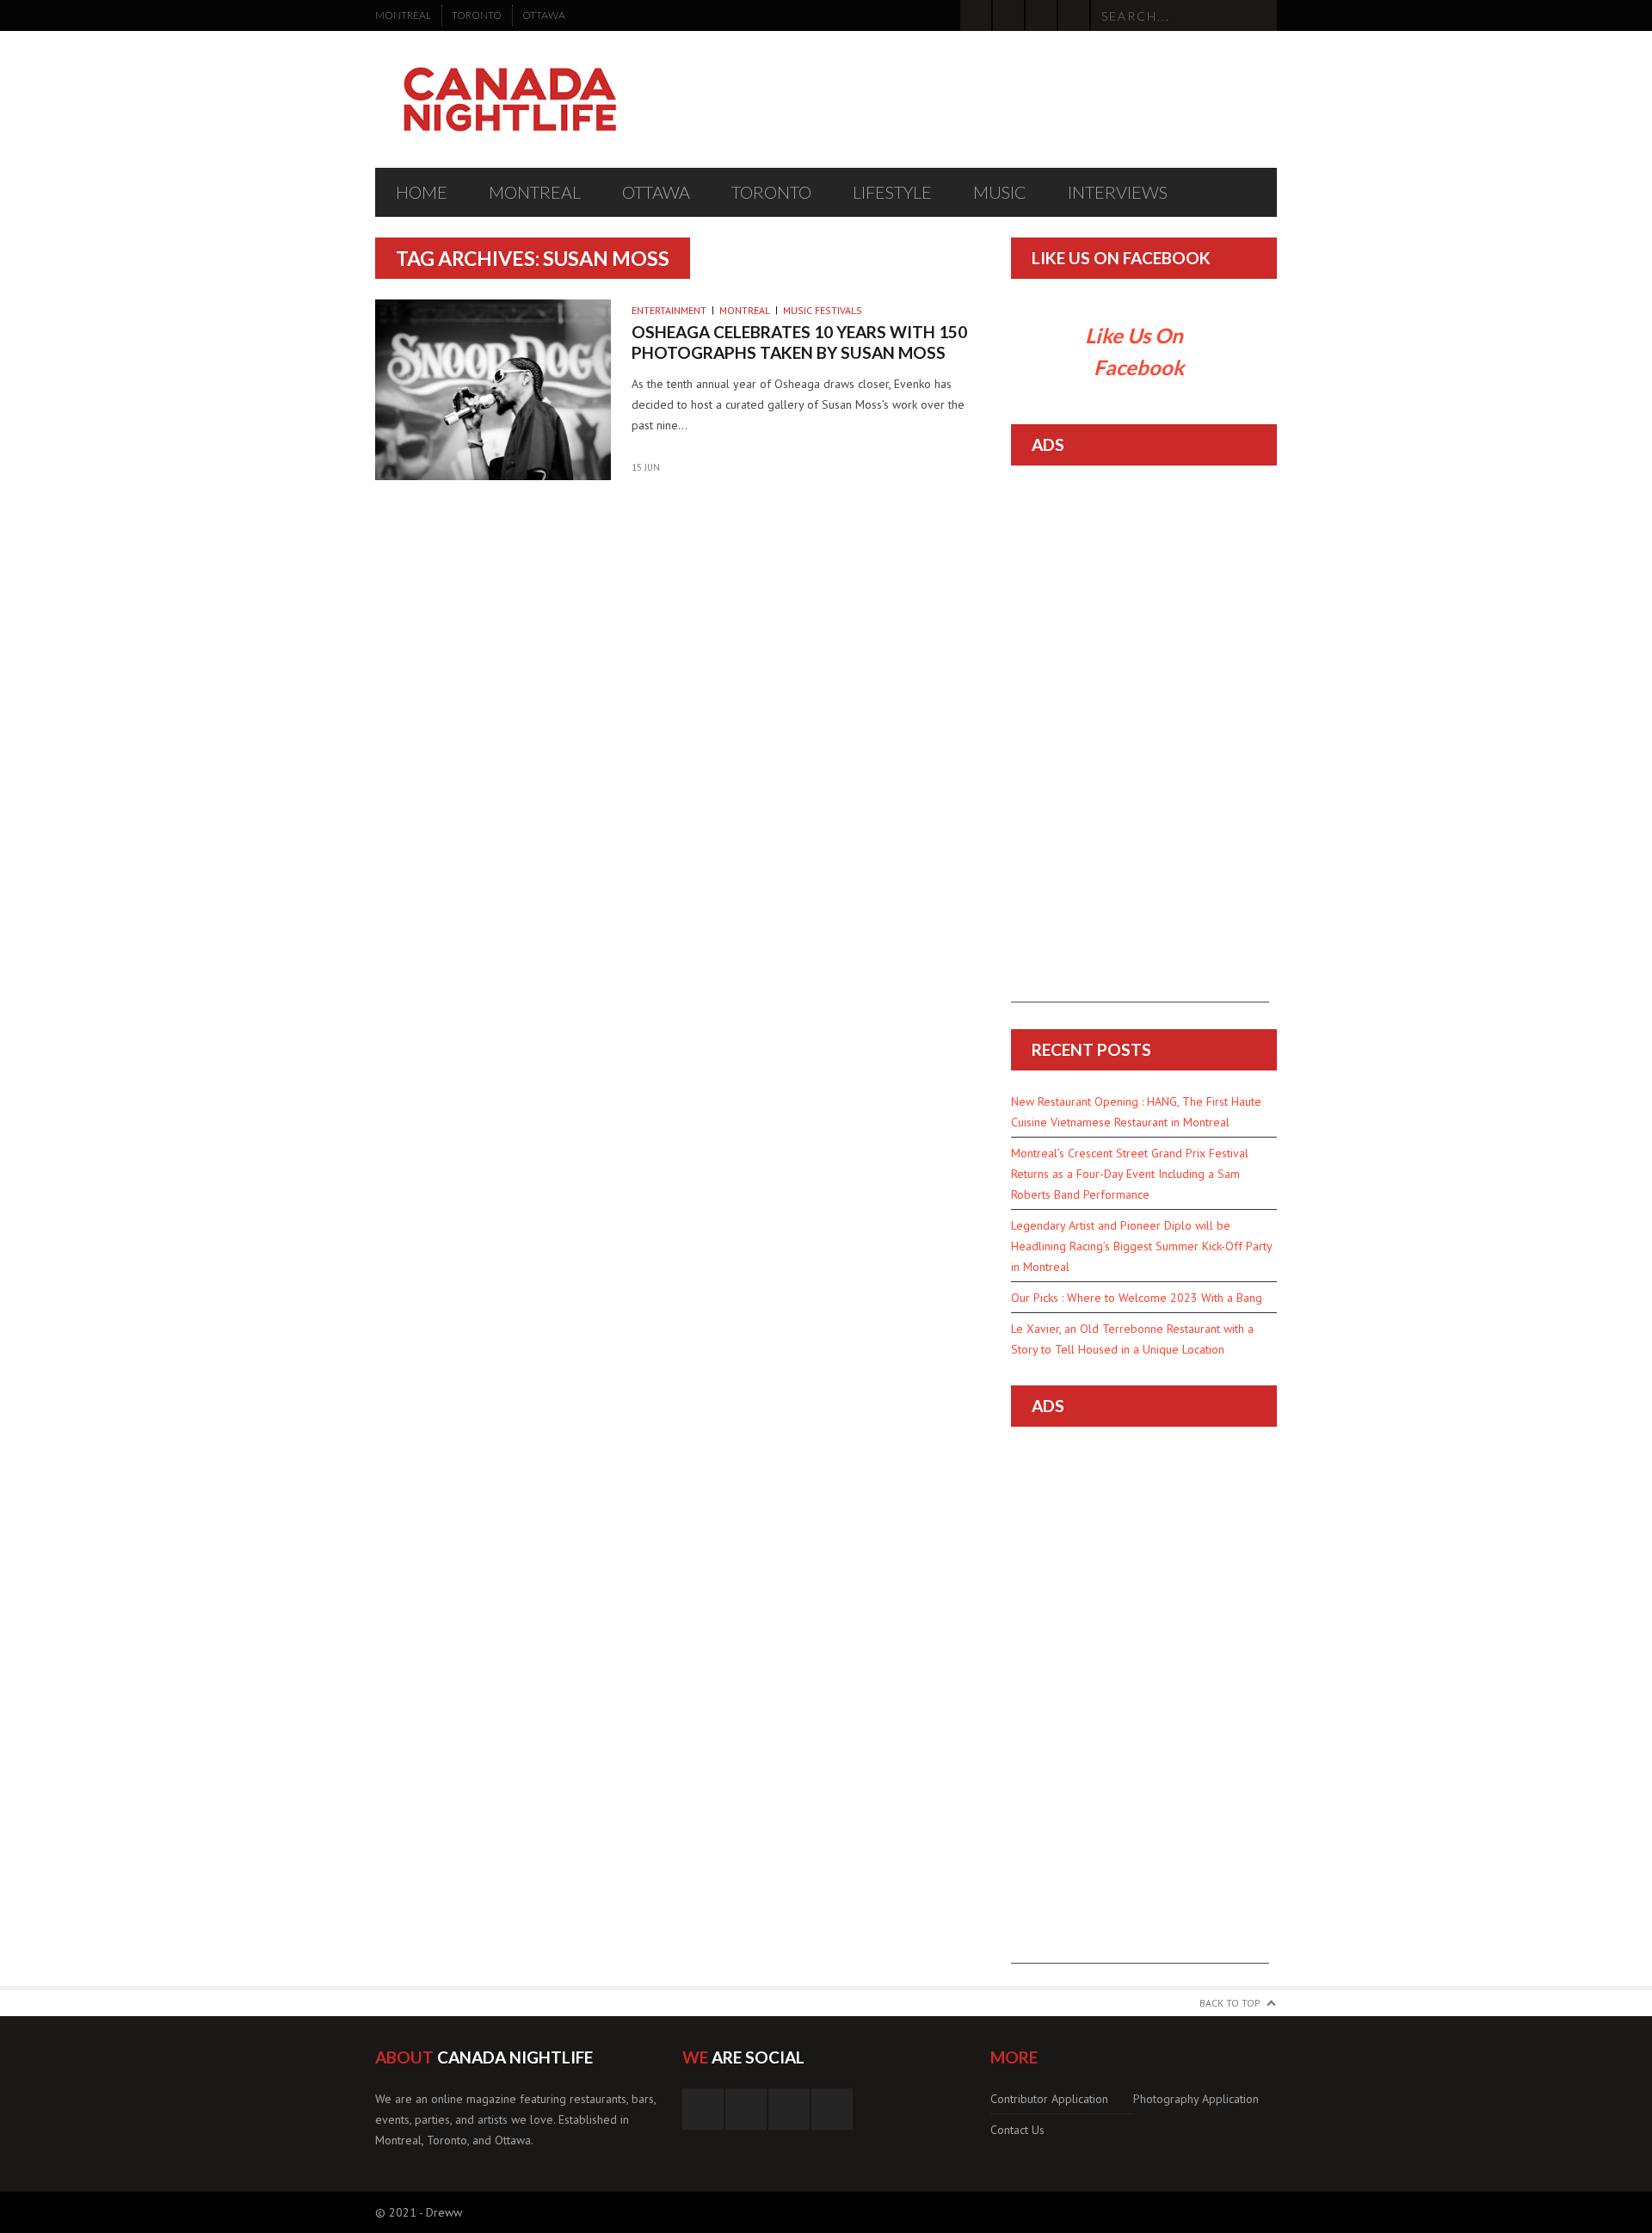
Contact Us (1017, 2130)
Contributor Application (1049, 2099)
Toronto (477, 15)
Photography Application (1196, 2099)
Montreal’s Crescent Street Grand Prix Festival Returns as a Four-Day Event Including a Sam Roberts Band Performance (1130, 1174)
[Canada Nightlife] (510, 99)
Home (422, 192)
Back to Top (1230, 2003)
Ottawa (544, 15)
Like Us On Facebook (1121, 258)
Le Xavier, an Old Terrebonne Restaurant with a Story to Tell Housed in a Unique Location (1132, 1339)
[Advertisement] (1140, 744)
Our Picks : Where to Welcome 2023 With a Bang (1137, 1298)
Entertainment (669, 310)
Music (1000, 192)
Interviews (1118, 192)
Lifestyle (892, 192)
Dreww (444, 2212)
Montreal (403, 15)
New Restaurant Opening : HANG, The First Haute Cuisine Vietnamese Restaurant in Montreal (1136, 1112)
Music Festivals (823, 310)
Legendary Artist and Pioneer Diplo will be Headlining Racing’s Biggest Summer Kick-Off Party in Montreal (1141, 1246)
